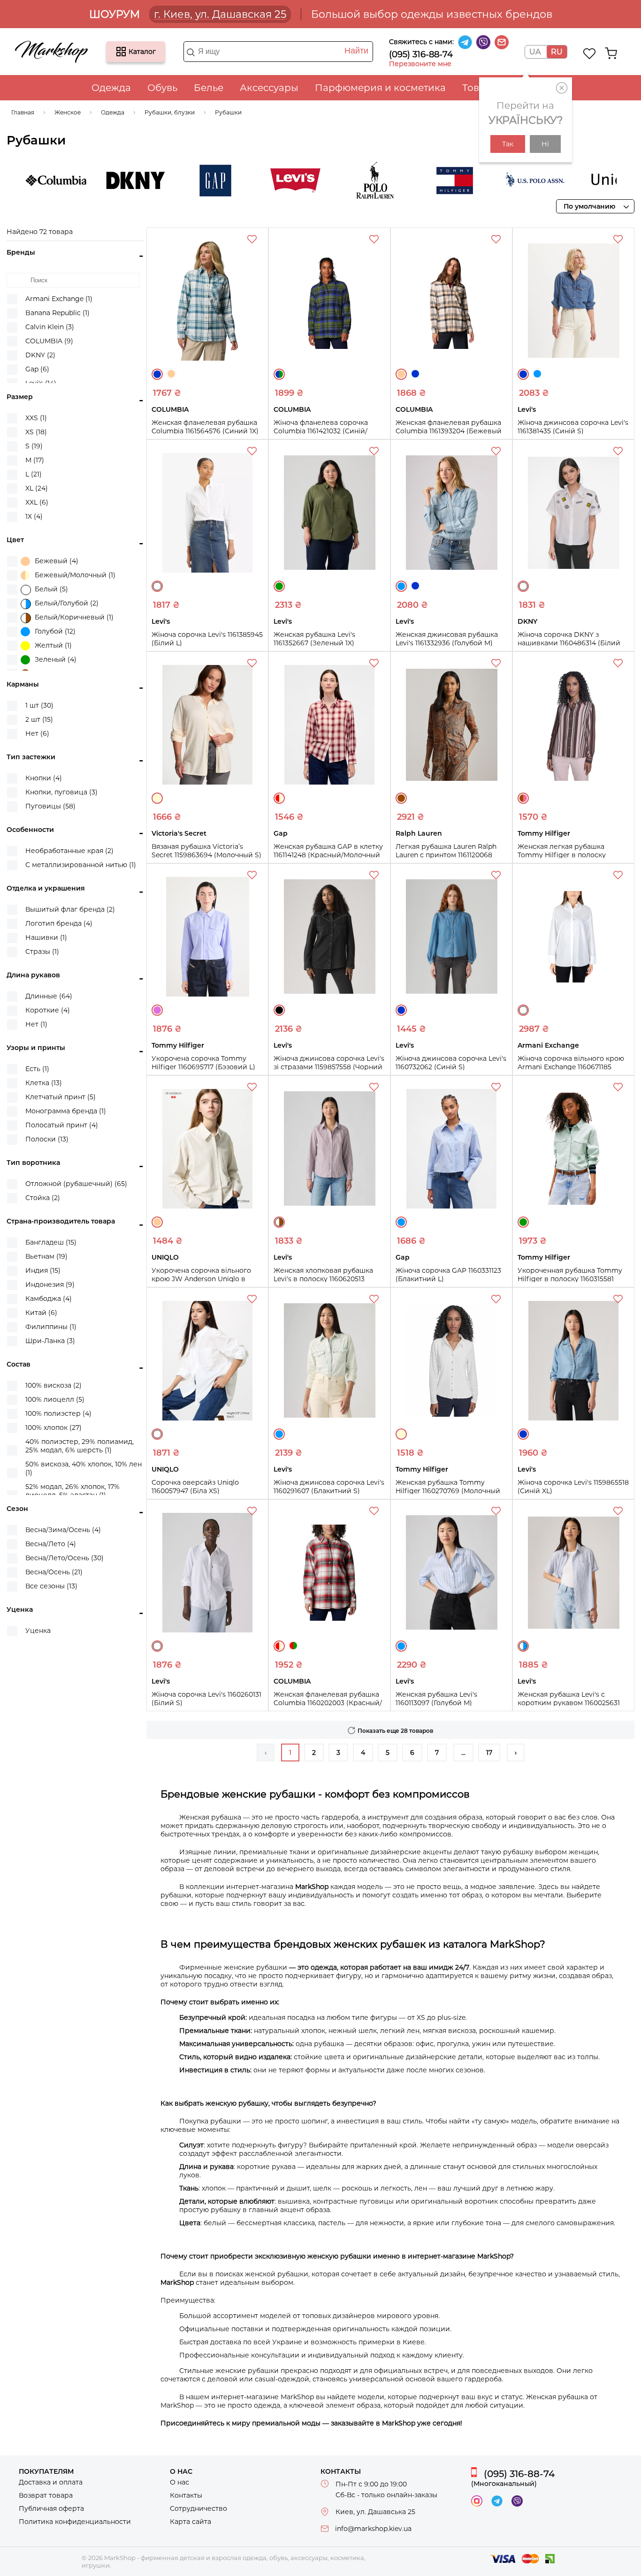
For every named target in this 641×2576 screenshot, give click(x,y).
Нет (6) (37, 733)
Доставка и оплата (51, 2482)
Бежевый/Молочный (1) (75, 575)
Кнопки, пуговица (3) (61, 792)
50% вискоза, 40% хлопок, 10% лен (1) (84, 1468)
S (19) (34, 446)
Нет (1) (36, 1024)
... (463, 1753)
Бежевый (171, 374)
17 (489, 1753)
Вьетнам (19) (46, 1256)
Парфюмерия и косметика (380, 88)
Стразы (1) (42, 952)
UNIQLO (578, 181)
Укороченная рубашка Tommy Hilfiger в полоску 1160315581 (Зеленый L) (570, 1279)
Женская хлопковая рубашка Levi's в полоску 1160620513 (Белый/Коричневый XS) (323, 1279)
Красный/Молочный (279, 798)
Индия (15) (43, 1270)
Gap (179, 181)
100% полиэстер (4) (58, 1413)
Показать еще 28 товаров (395, 1731)
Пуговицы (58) (50, 806)
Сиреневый (157, 1010)
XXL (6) (37, 502)
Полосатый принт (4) (62, 1125)
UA (535, 52)
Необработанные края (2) (69, 851)
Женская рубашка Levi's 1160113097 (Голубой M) (436, 1699)
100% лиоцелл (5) (55, 1399)
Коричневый (401, 798)
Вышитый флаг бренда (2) (70, 909)
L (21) (34, 474)
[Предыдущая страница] (266, 1753)
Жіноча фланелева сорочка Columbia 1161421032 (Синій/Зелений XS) (321, 431)
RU (557, 52)
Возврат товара (46, 2495)
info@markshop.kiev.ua (373, 2529)
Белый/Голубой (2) (67, 603)
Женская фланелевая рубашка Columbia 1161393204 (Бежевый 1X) (449, 431)
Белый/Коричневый (279, 1222)
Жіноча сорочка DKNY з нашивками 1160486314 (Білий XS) (569, 643)
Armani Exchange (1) (59, 299)
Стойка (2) (43, 1198)
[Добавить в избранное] (253, 241)
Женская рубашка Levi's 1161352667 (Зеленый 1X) (314, 639)
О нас (179, 2482)
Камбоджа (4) (49, 1299)
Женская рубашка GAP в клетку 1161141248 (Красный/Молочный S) (328, 855)
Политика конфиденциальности (75, 2522)
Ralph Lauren (338, 181)
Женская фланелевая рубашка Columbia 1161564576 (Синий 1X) (205, 427)
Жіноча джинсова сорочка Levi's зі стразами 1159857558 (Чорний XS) (329, 1067)
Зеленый (279, 586)
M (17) (35, 460)
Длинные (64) (49, 996)
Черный (279, 1010)
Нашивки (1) (46, 937)
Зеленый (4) (56, 659)
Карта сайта (191, 2522)
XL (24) (37, 488)
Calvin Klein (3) (50, 327)
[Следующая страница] (516, 1753)
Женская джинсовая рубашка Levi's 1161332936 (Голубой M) (447, 639)
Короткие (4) (48, 1010)
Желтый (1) (53, 645)
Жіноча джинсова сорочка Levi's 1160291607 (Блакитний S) (329, 1487)
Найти (356, 51)
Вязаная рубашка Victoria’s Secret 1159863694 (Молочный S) (206, 851)
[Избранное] (590, 53)
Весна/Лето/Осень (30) (65, 1558)
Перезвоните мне (420, 64)
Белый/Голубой (523, 1646)
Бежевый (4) (57, 561)
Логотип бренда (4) (59, 923)
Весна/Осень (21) (54, 1572)
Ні (545, 144)
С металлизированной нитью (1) (81, 865)
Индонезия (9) (50, 1284)
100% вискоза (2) (53, 1385)
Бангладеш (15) (51, 1242)
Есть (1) (37, 1069)
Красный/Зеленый (293, 1646)
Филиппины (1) (51, 1327)
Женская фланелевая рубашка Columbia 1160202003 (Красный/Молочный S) (328, 1703)
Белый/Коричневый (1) (74, 617)
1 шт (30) (39, 705)
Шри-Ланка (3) (50, 1341)
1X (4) (34, 516)
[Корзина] (611, 53)
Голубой (537, 374)
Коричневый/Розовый (523, 798)
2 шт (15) (39, 719)
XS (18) (36, 432)
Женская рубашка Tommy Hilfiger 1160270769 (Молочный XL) (448, 1491)
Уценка (38, 1631)
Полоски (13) (47, 1139)
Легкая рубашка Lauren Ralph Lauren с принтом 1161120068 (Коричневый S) (446, 855)
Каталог (121, 52)
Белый (157, 586)
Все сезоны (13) (51, 1586)
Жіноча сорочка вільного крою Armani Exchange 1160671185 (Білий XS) (571, 1067)
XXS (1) (36, 418)
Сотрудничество (198, 2508)
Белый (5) (51, 589)
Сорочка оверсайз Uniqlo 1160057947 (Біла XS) (195, 1487)
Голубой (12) (55, 631)
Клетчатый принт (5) (61, 1097)
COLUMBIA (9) (49, 341)
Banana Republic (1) (57, 313)
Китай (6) (41, 1313)
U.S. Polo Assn (498, 181)
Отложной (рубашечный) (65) (76, 1184)
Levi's (259, 181)
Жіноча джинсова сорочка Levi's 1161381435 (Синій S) (573, 427)
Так (508, 144)
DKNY (99, 181)
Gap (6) (37, 369)
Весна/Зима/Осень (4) (63, 1530)
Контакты (186, 2495)
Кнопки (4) (44, 778)
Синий (157, 374)
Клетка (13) (44, 1083)
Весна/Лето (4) (51, 1544)
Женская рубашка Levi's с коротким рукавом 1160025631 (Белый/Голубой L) (569, 1703)
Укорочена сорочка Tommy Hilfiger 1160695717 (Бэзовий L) (203, 1063)
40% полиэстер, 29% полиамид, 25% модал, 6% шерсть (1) (80, 1446)
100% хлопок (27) (53, 1428)
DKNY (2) (40, 355)
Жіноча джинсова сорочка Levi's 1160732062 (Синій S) (451, 1063)
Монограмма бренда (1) (66, 1111)
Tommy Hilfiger (418, 181)
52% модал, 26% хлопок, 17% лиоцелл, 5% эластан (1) (72, 1491)
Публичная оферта (51, 2508)
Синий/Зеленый (279, 374)
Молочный (157, 798)
